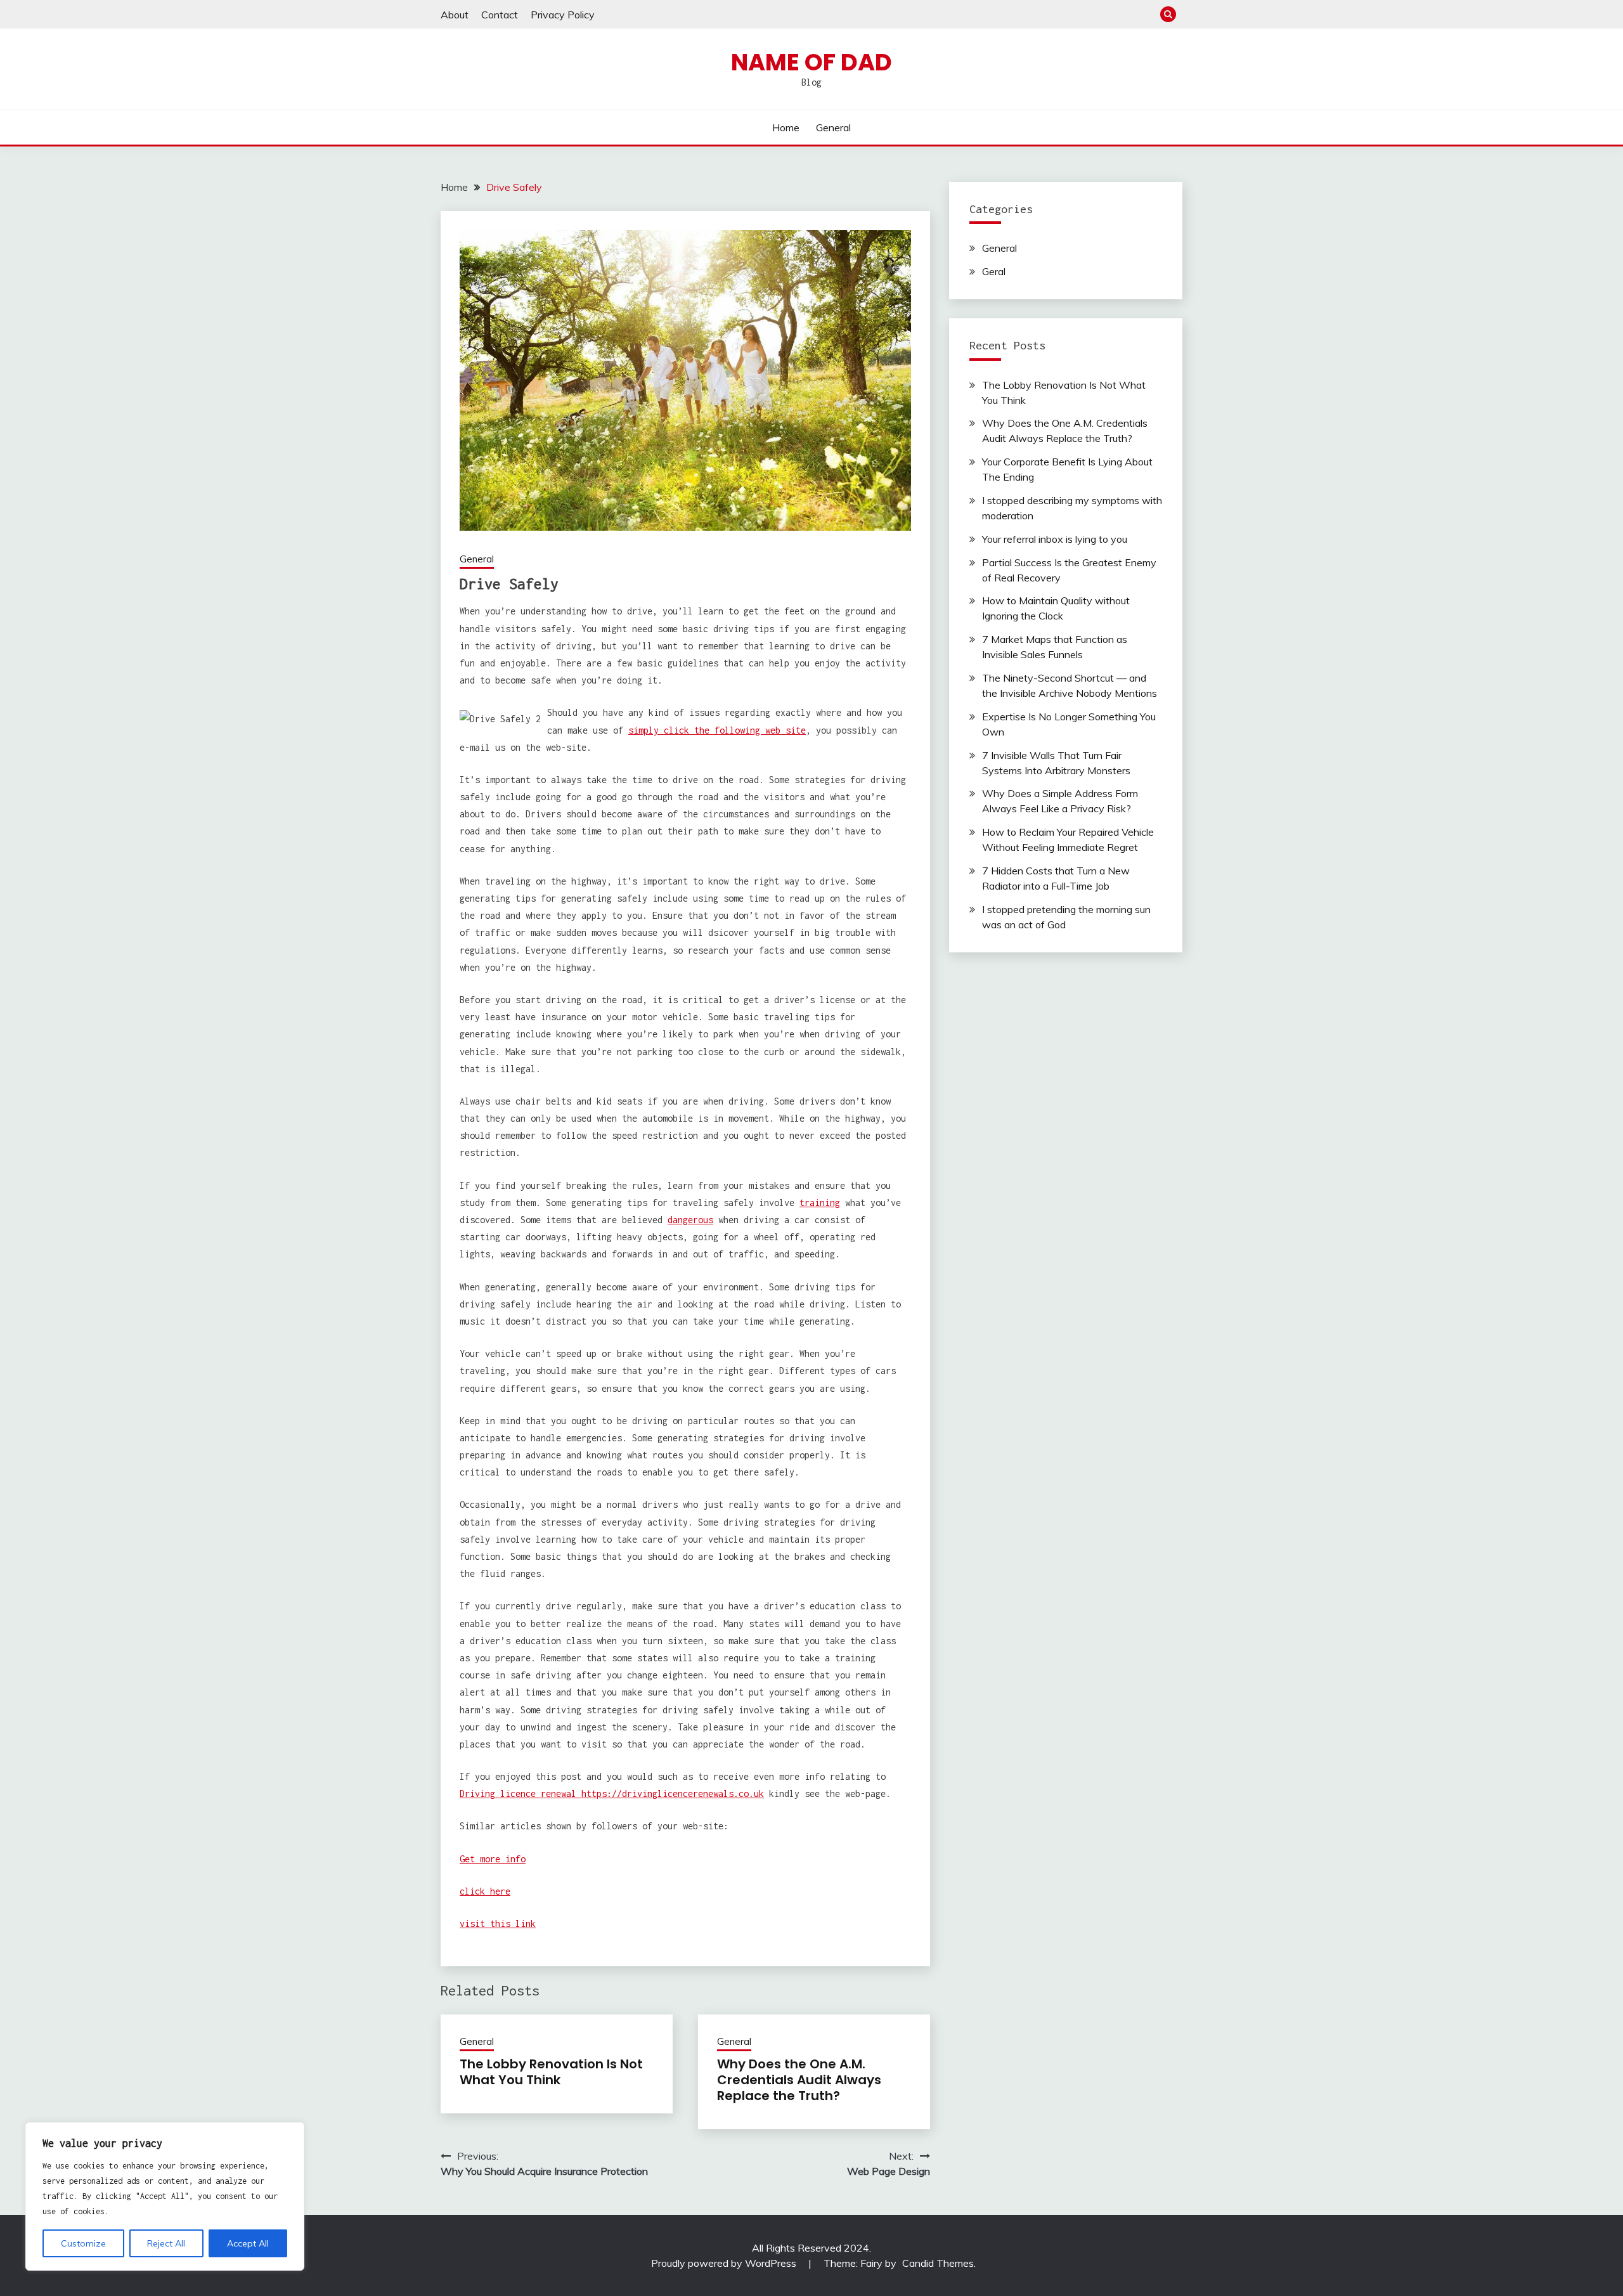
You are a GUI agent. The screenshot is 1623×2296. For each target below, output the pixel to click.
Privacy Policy (563, 15)
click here (485, 1891)
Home (786, 127)
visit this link (498, 1923)
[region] (165, 2196)
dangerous (690, 1220)
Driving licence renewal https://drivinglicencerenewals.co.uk (612, 1793)
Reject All (166, 2243)
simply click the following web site (717, 730)
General (833, 127)
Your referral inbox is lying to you (1055, 539)
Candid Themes (938, 2263)
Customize (83, 2243)
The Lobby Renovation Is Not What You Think (551, 2072)
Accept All (248, 2243)
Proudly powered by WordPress (725, 2263)
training (820, 1203)
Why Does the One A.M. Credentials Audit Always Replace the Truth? (799, 2080)
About (455, 15)
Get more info (493, 1859)
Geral (994, 271)
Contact (500, 15)
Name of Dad (811, 62)
